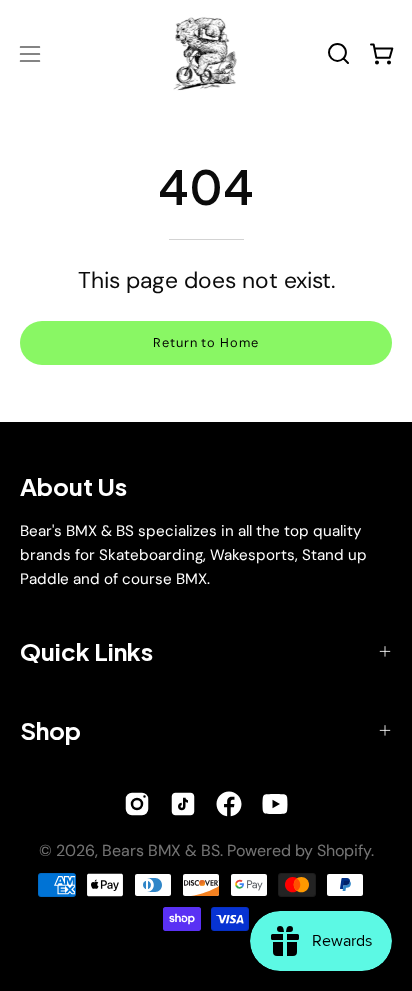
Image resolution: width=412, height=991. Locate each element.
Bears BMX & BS (161, 850)
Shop (50, 730)
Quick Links (86, 651)
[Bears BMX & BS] (206, 53)
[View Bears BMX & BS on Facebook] (229, 804)
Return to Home (206, 342)
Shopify (344, 850)
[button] (338, 53)
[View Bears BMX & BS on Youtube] (275, 804)
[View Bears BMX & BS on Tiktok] (183, 804)
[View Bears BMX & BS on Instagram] (137, 804)
